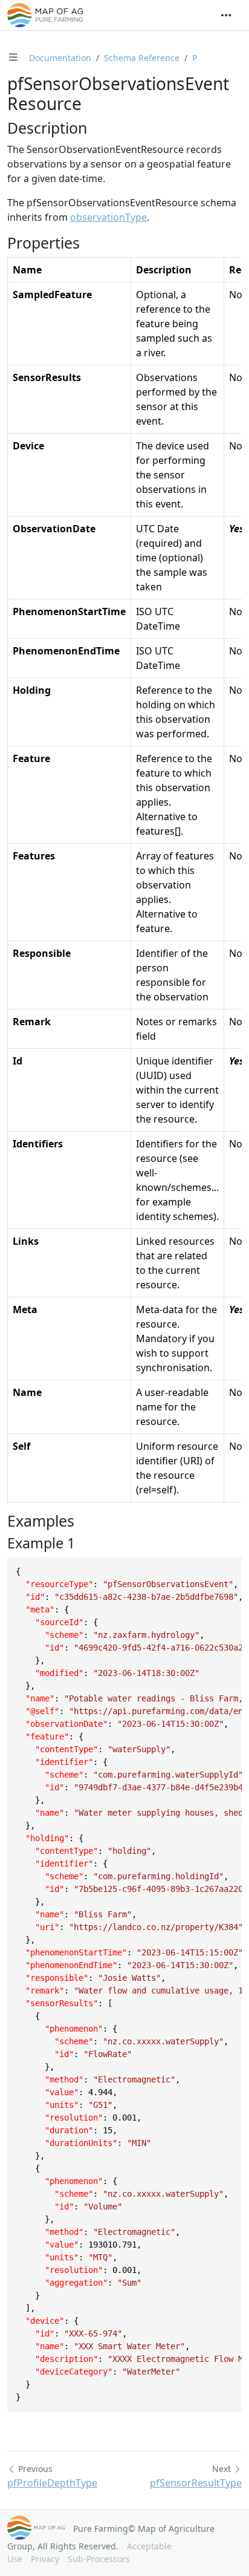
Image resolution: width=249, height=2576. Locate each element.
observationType (108, 217)
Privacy (45, 2559)
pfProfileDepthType (52, 2483)
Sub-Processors (99, 2559)
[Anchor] (98, 128)
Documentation (60, 58)
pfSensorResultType (196, 2483)
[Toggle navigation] (226, 15)
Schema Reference (142, 58)
